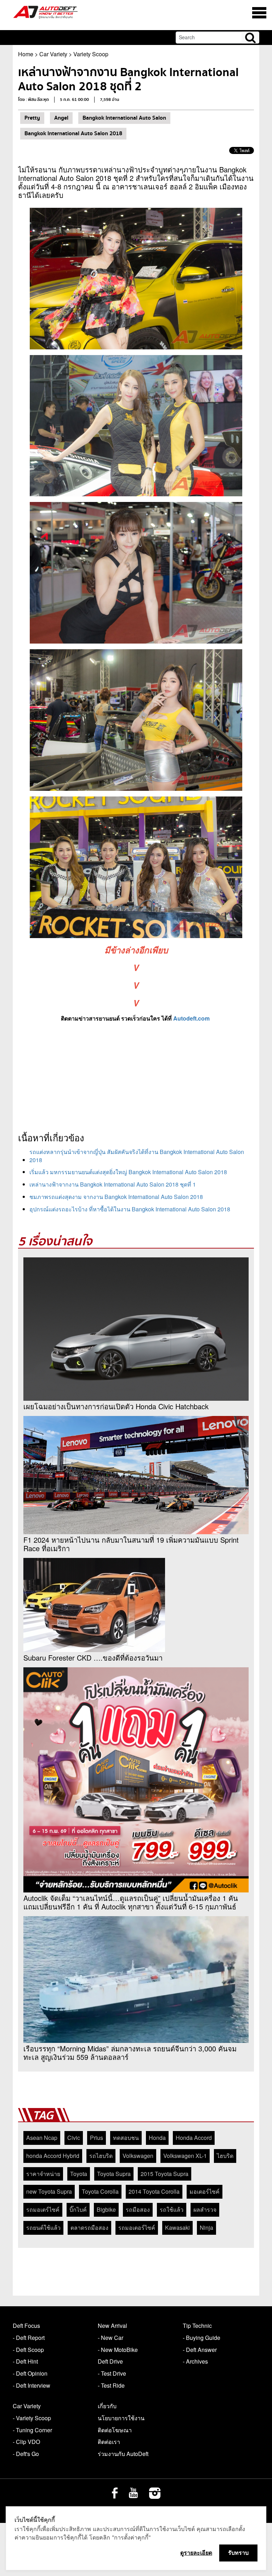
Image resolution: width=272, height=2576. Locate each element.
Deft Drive (110, 2361)
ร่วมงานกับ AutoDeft (123, 2454)
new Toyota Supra (49, 2191)
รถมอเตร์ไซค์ (43, 2209)
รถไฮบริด (101, 2156)
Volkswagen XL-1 (185, 2156)
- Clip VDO (26, 2442)
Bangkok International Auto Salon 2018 (73, 133)
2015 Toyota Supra (165, 2174)
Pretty (32, 118)
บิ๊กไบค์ (78, 2209)
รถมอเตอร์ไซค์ (137, 2227)
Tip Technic (197, 2326)
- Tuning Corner (32, 2430)
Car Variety (53, 54)
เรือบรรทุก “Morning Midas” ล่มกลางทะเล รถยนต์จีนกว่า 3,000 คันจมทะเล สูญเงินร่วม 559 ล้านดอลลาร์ (130, 2053)
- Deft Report (29, 2338)
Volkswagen (138, 2156)
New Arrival (112, 2326)
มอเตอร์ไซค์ (205, 2191)
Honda (157, 2138)
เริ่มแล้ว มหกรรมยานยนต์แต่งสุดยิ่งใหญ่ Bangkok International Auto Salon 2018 (128, 1172)
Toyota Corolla (100, 2191)
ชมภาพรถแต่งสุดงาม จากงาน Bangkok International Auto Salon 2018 (116, 1197)
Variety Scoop (91, 54)
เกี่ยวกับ (107, 2406)
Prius (97, 2138)
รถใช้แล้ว (172, 2209)
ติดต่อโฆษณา (115, 2430)
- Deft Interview (32, 2385)
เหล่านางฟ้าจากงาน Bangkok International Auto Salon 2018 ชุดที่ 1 (113, 1184)
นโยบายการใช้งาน (121, 2418)
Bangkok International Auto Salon (124, 118)
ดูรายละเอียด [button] (196, 2553)
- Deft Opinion (30, 2373)
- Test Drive (112, 2373)
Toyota (79, 2174)
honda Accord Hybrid (53, 2156)
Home (26, 54)
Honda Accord (194, 2138)
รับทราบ (238, 2553)
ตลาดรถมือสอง (89, 2227)
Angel (61, 118)
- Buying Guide (202, 2338)
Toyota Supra (114, 2174)
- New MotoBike (118, 2350)
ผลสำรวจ (205, 2209)
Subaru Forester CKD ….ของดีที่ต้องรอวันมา (93, 1658)
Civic (74, 2138)
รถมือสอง (138, 2209)
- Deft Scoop (28, 2350)
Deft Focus (26, 2326)
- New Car (110, 2338)
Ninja (206, 2227)
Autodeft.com (191, 1018)
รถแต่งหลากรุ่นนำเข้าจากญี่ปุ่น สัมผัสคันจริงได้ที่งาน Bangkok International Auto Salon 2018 (137, 1156)
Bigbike (106, 2209)
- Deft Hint (25, 2361)
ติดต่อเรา (109, 2442)
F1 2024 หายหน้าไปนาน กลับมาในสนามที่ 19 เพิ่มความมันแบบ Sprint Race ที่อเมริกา (131, 1544)
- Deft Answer (200, 2350)
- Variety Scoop (32, 2418)
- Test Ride (111, 2385)
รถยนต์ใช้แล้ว (43, 2227)
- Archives (195, 2361)
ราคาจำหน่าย (43, 2174)
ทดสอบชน (126, 2138)
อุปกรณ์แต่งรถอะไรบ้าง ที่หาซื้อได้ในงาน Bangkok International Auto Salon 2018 (130, 1209)
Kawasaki (177, 2227)
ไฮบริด (225, 2156)
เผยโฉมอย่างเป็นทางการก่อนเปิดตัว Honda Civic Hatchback (116, 1406)
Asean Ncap (42, 2138)
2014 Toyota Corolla (154, 2191)
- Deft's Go (26, 2454)
